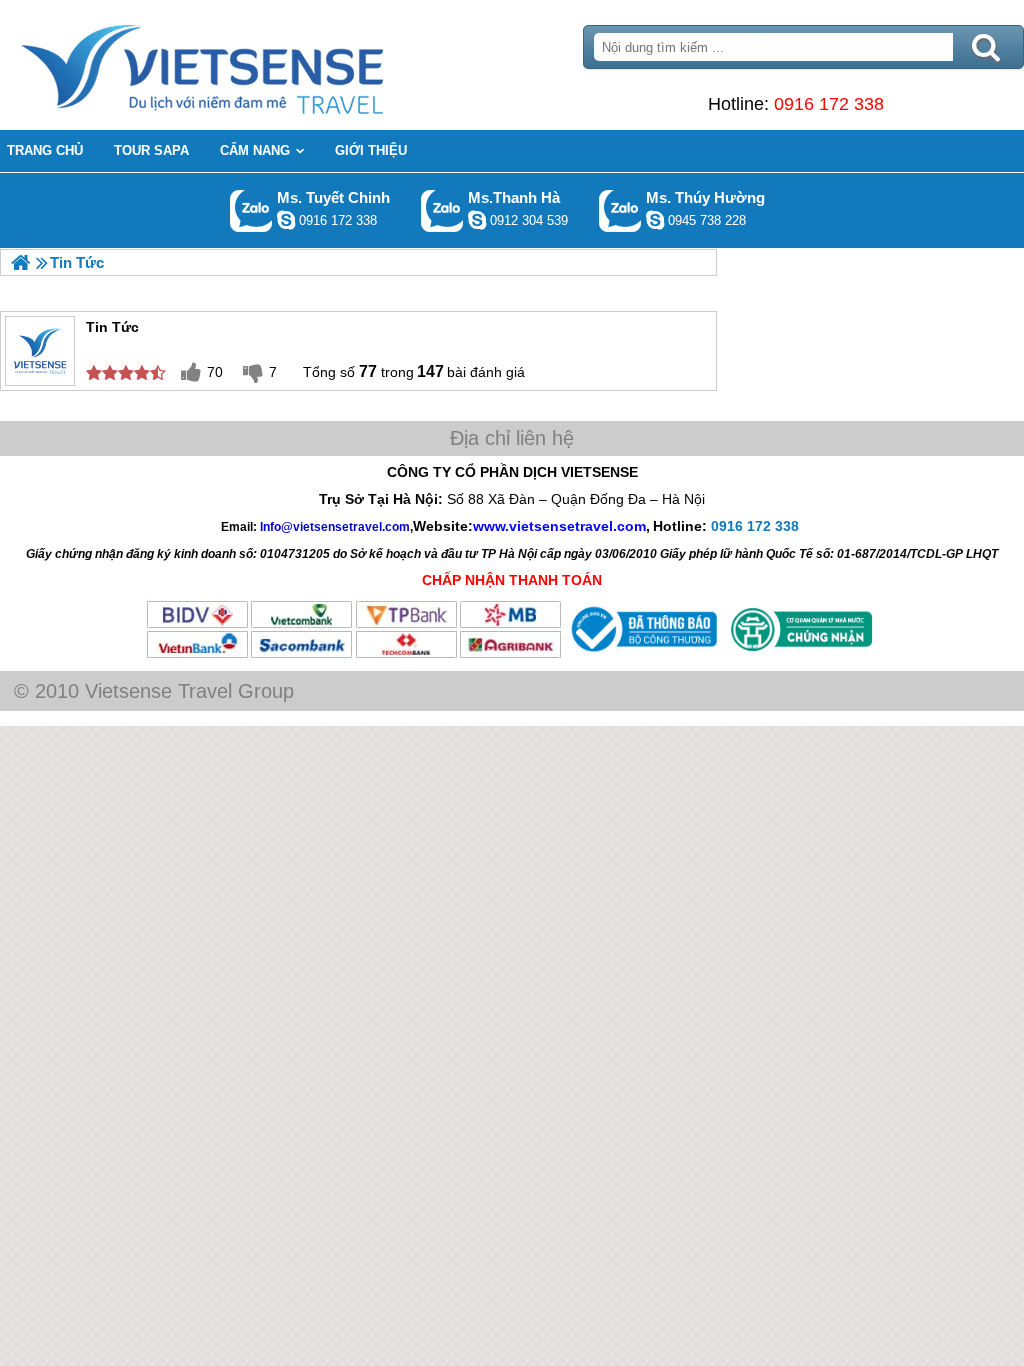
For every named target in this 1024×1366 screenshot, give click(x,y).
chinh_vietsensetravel (286, 220)
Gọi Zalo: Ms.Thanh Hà (442, 210)
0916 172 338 (829, 104)
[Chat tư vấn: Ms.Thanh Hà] (477, 220)
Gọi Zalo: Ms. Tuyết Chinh (251, 210)
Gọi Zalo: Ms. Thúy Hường (620, 210)
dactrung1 (655, 220)
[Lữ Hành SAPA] (20, 262)
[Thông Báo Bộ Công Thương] (642, 655)
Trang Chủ (252, 65)
